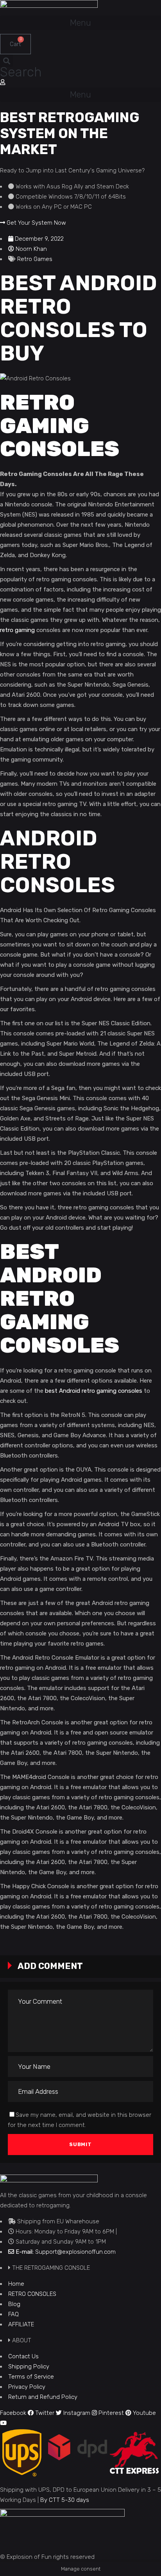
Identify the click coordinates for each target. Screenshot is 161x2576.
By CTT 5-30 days (65, 2500)
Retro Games (35, 259)
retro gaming (17, 630)
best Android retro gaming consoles (94, 1391)
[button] (80, 23)
